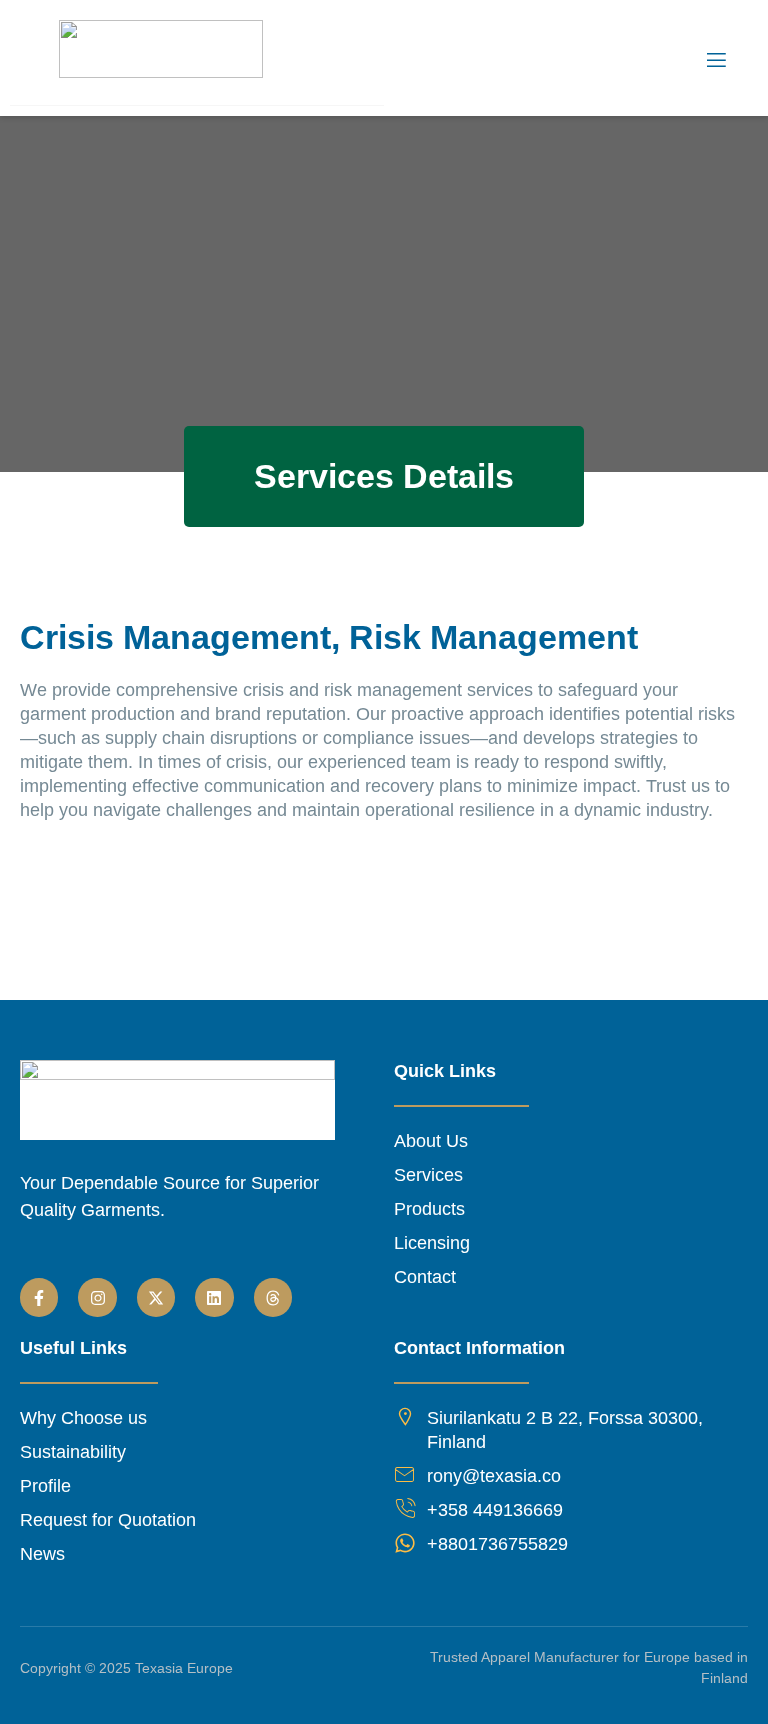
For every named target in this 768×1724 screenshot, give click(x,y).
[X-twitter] (156, 1297)
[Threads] (273, 1297)
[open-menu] (715, 60)
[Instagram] (97, 1297)
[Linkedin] (214, 1297)
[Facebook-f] (39, 1297)
